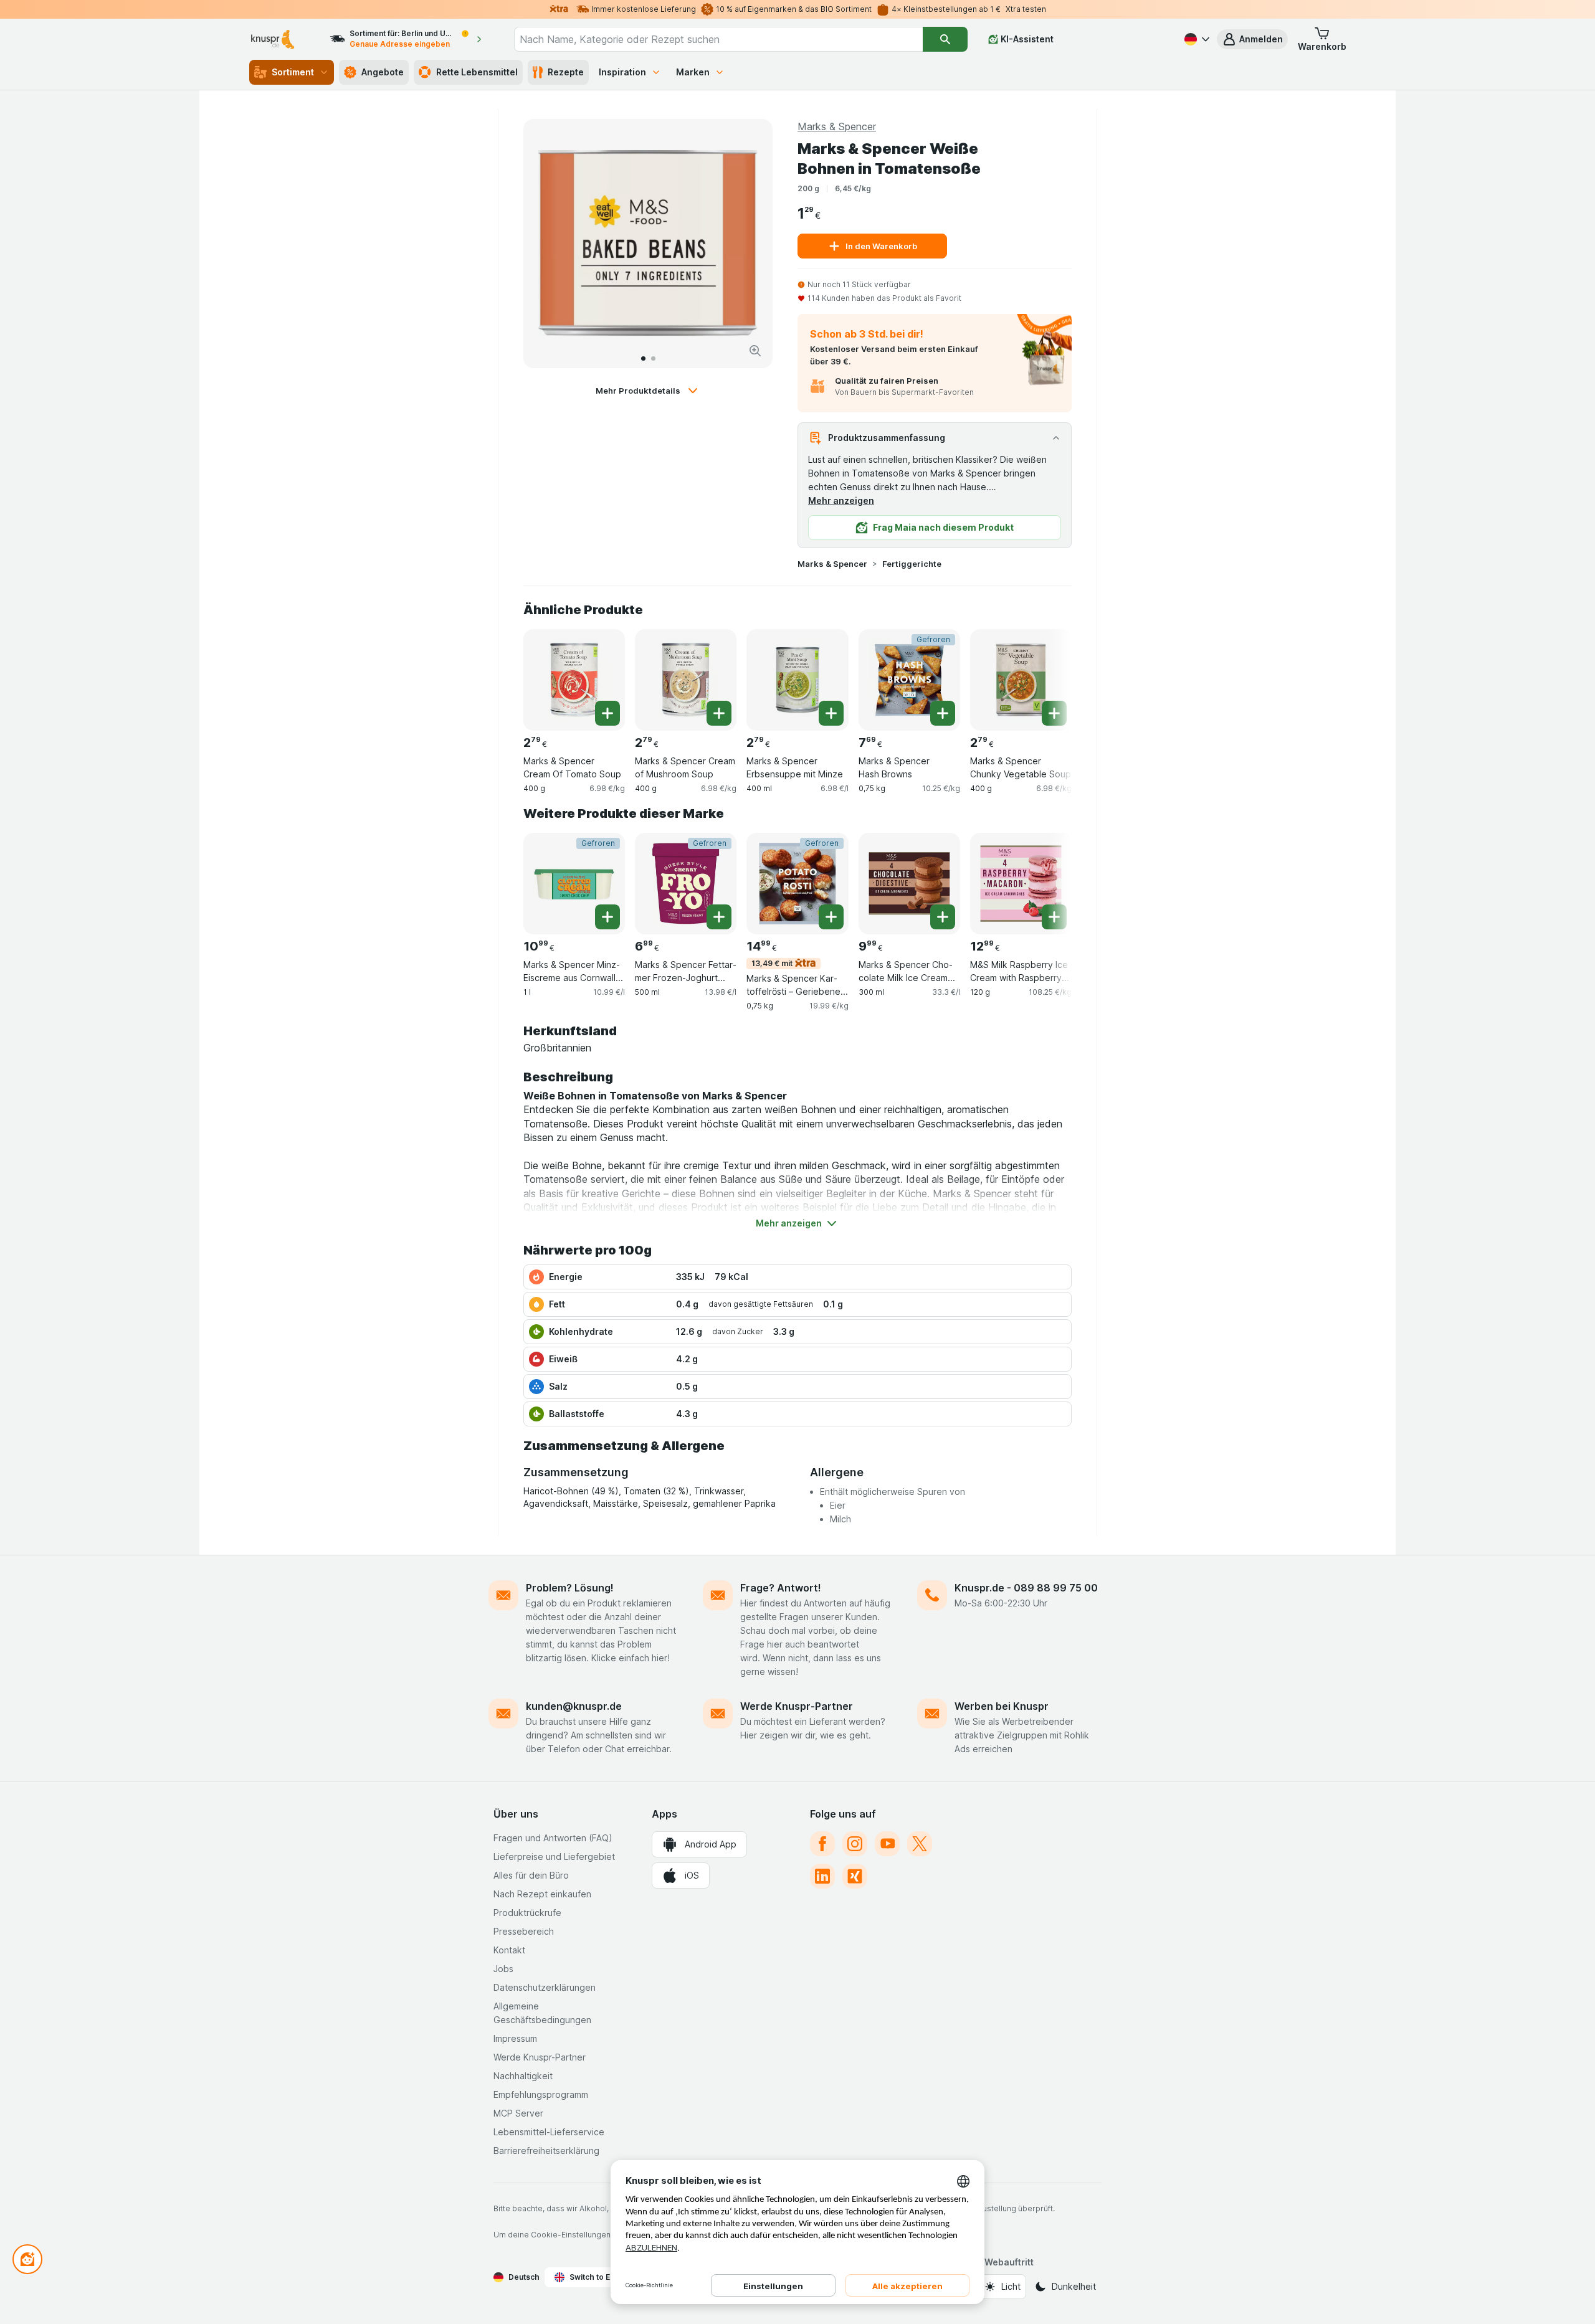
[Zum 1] (643, 358)
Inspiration (622, 72)
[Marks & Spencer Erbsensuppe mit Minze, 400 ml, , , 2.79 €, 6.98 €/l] (797, 680)
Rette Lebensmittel (477, 72)
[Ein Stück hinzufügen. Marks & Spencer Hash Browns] (943, 713)
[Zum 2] (653, 358)
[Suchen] (945, 39)
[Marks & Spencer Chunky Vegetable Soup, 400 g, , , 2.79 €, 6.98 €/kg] (1021, 680)
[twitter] (920, 1844)
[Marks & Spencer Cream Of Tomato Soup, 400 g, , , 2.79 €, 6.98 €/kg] (574, 680)
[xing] (855, 1876)
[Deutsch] (1196, 39)
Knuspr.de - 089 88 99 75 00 (1026, 1588)
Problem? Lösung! (570, 1588)
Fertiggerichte (912, 564)
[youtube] (887, 1844)
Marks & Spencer (832, 564)
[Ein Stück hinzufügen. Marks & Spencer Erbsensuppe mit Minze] (831, 713)
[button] (1252, 39)
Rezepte (566, 72)
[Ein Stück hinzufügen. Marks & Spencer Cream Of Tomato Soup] (607, 713)
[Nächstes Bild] (750, 244)
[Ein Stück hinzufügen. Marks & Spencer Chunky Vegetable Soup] (1054, 713)
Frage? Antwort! (781, 1588)
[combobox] (718, 39)
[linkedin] (822, 1876)
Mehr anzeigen (841, 500)
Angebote (383, 72)
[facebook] (822, 1844)
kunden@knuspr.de (574, 1706)
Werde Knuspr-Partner (797, 1706)
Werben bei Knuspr (1002, 1706)
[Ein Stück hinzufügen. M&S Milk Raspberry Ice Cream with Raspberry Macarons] (1054, 917)
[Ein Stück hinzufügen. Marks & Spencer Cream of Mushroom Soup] (719, 713)
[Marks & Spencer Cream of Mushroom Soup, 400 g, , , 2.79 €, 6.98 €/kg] (686, 680)
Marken (693, 72)
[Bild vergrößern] (755, 351)
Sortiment (293, 72)
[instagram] (855, 1844)
